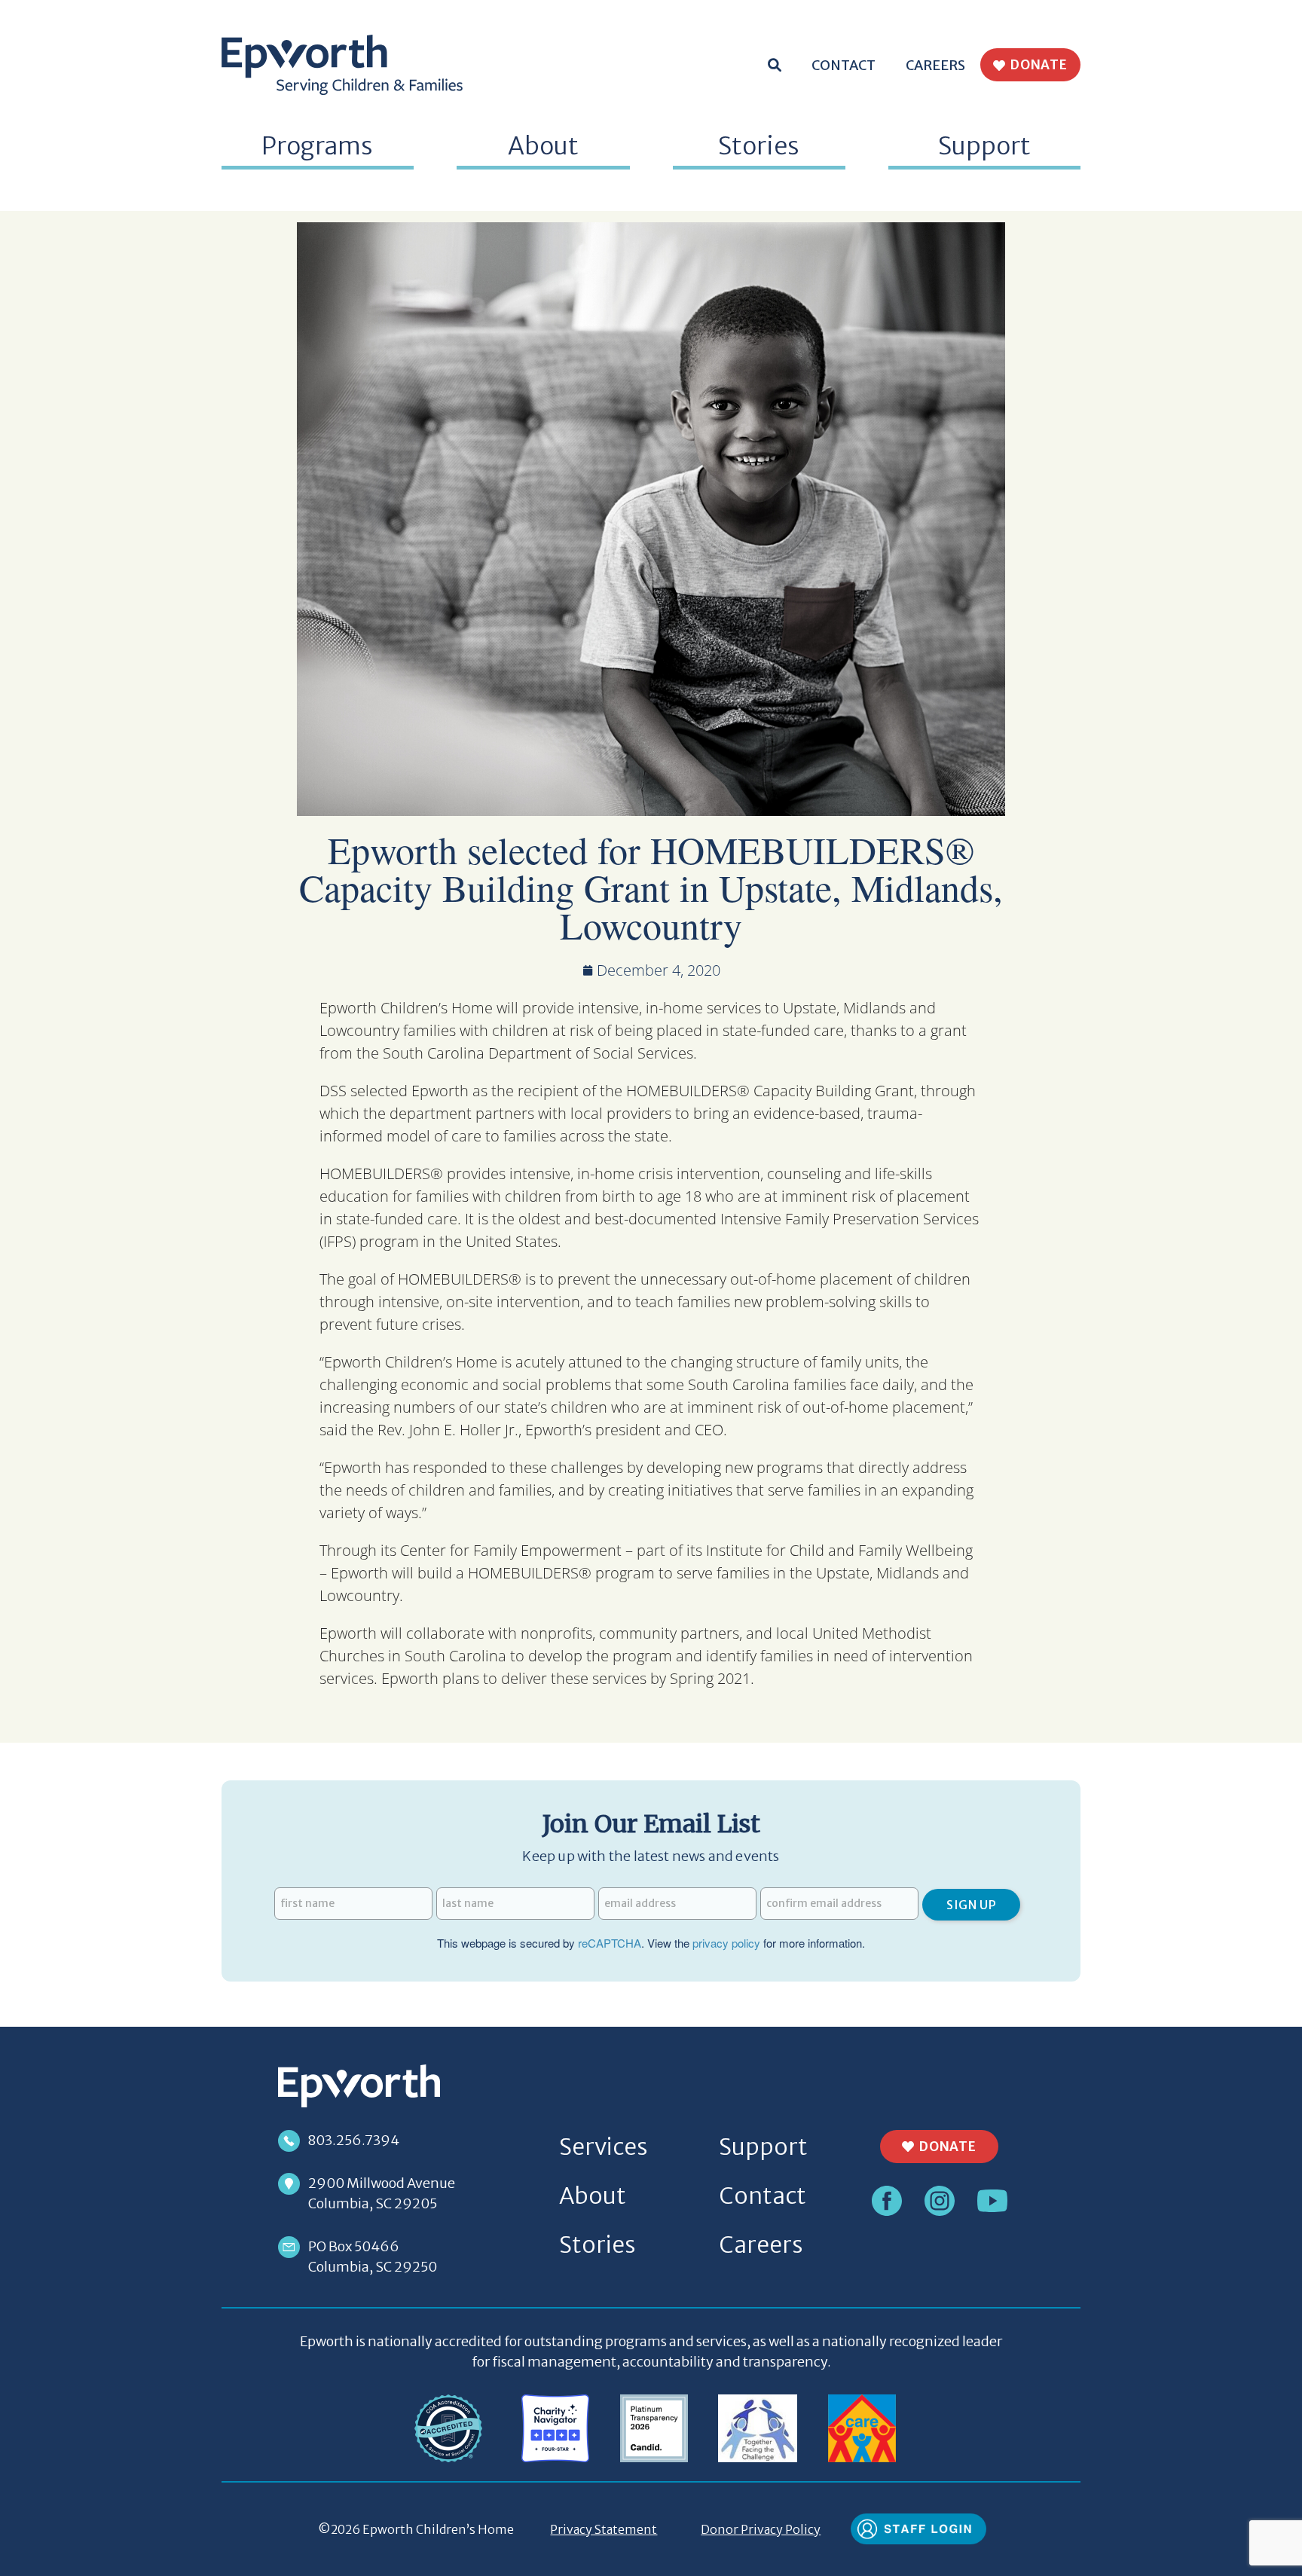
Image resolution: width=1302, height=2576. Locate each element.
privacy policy (726, 1943)
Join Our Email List (651, 1824)
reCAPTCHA (610, 1943)
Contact (844, 65)
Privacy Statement (604, 2529)
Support (763, 2147)
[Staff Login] (918, 2528)
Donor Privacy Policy (761, 2529)
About (593, 2196)
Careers (935, 65)
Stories (759, 146)
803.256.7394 (354, 2140)
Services (603, 2147)
